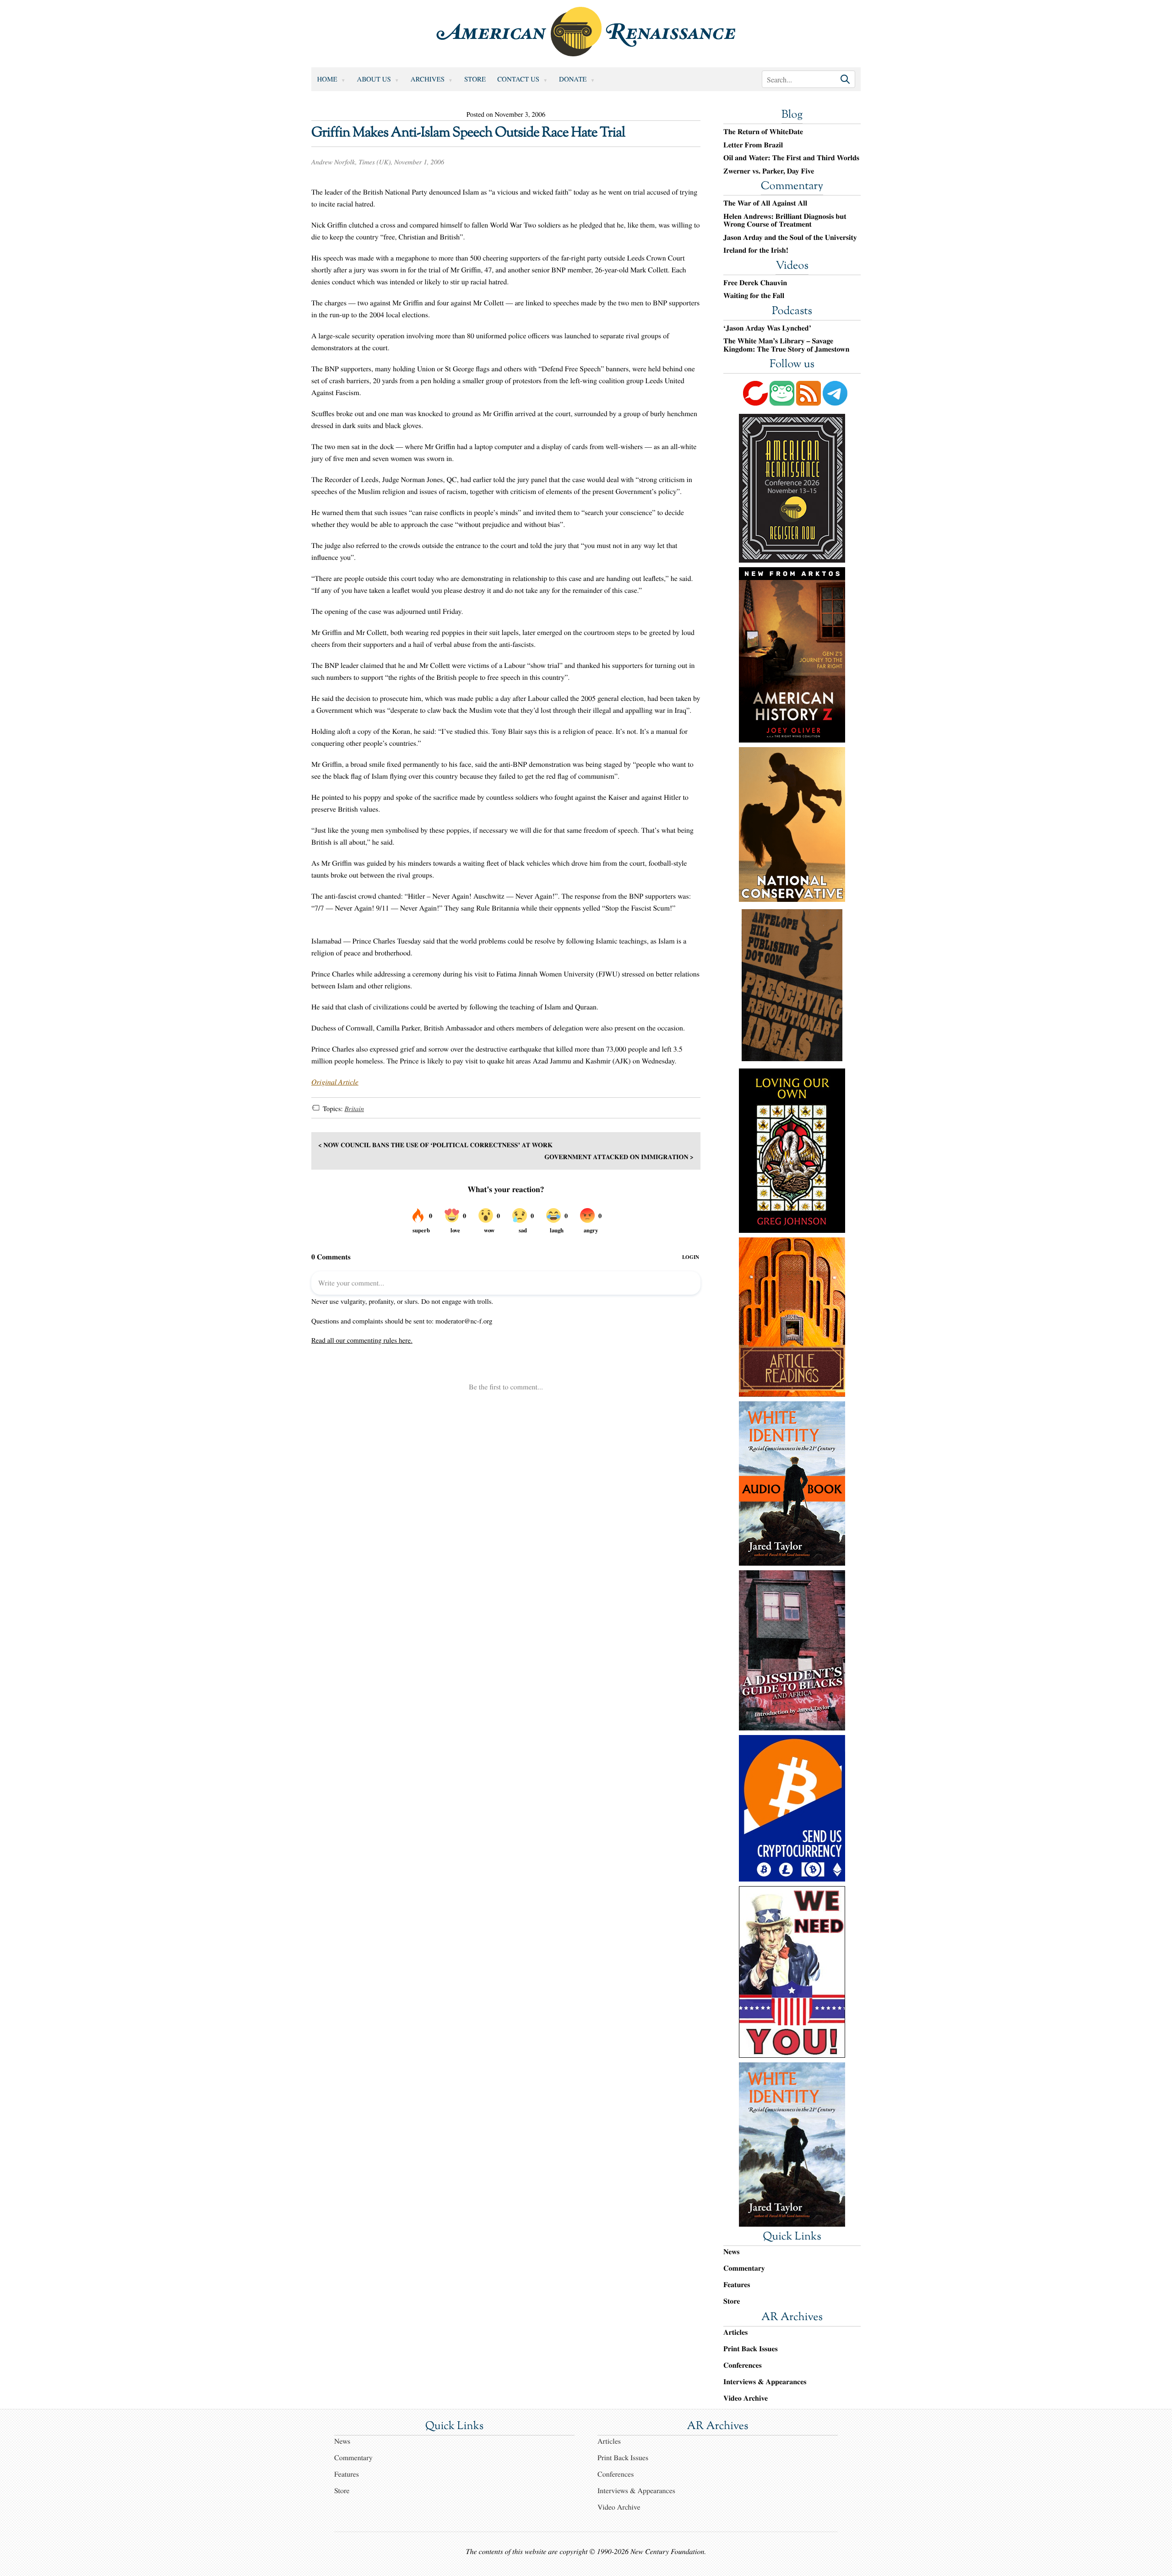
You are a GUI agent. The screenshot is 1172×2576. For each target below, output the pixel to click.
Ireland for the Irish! (756, 250)
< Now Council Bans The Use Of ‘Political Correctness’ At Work (435, 1145)
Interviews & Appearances (765, 2382)
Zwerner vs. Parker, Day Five (769, 171)
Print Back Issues (751, 2349)
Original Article (335, 1082)
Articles (735, 2332)
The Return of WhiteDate (763, 132)
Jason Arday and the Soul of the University (790, 238)
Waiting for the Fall (754, 296)
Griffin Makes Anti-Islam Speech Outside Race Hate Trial (468, 133)
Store (475, 79)
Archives (428, 79)
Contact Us (518, 79)
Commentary (792, 187)
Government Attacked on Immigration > (619, 1157)
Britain (354, 1109)
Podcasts (792, 312)
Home (327, 79)
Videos (792, 266)
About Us (374, 79)
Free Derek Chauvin (755, 283)
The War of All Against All (765, 203)
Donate (573, 79)
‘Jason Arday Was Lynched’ (767, 328)
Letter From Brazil (753, 145)
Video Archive (746, 2398)
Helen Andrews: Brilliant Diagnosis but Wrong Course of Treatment (785, 220)
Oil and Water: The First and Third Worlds (791, 158)
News (731, 2252)
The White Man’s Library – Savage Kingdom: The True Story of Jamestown (786, 345)
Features (737, 2285)
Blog (792, 115)
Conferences (743, 2365)
